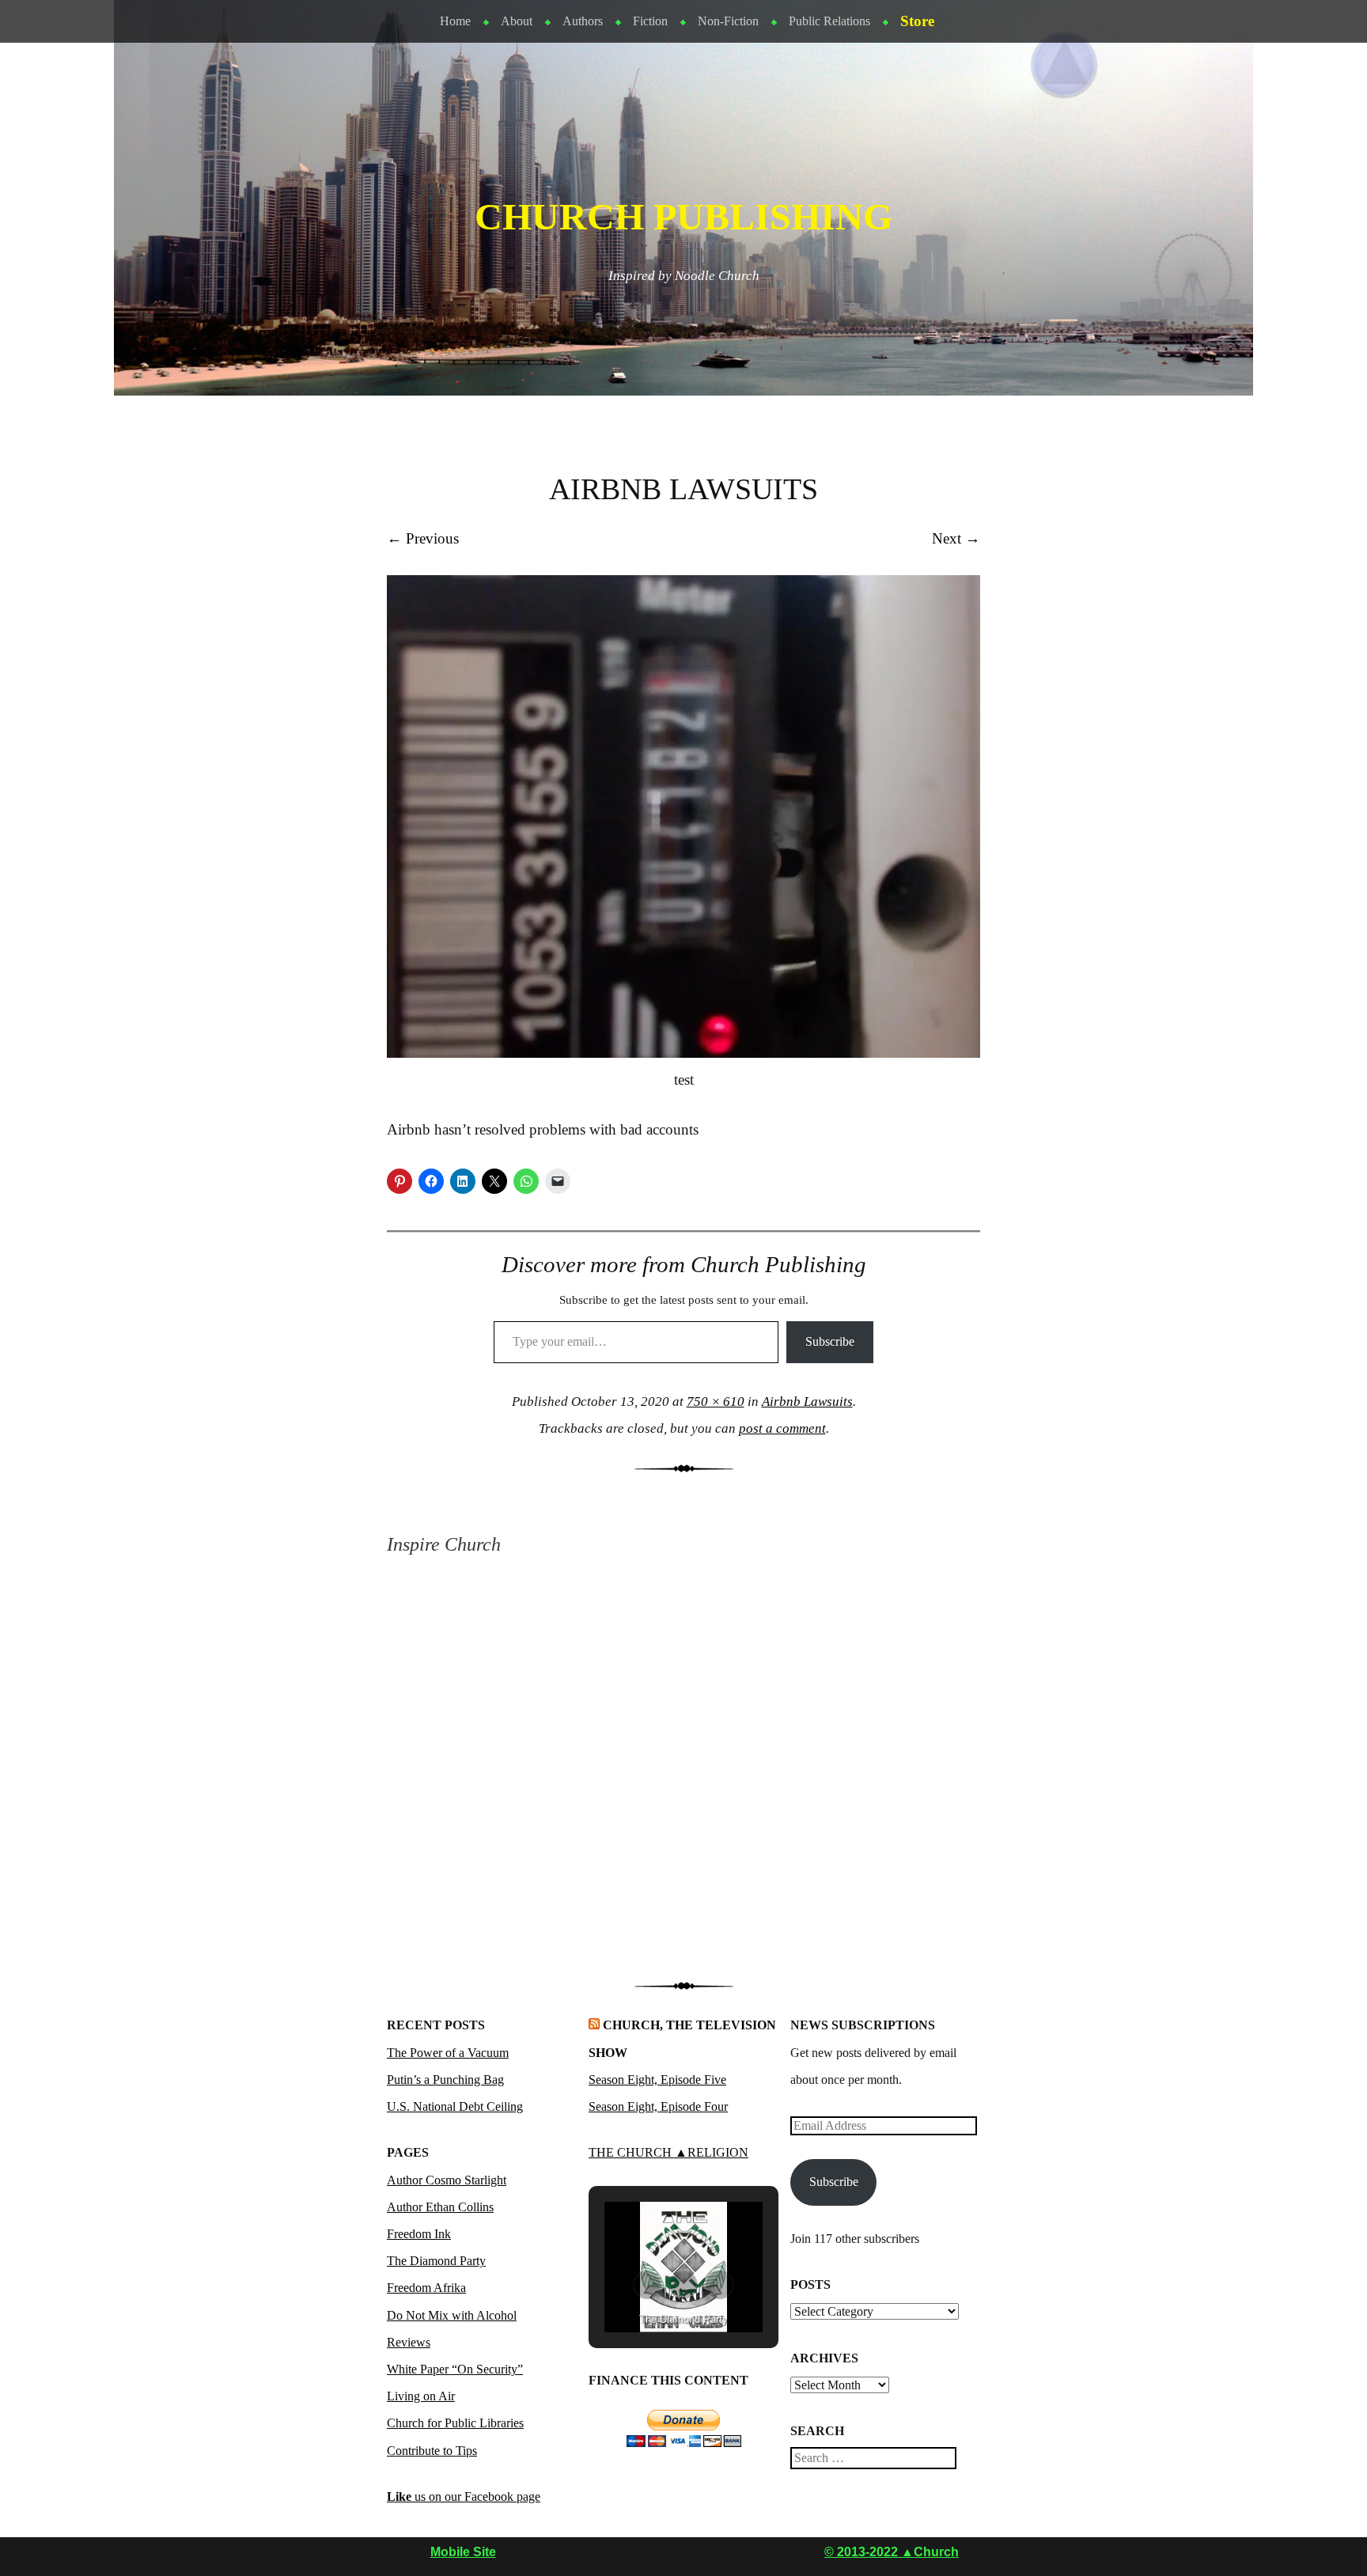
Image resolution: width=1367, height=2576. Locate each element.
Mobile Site (463, 2552)
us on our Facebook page (464, 2496)
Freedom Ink (419, 2234)
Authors (583, 21)
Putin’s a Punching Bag (445, 2080)
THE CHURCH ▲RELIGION (668, 2152)
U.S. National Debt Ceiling (455, 2106)
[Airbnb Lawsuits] (683, 1053)
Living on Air (421, 2396)
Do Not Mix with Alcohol (452, 2315)
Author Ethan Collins (440, 2207)
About (517, 21)
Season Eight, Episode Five (657, 2080)
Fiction (650, 21)
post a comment (782, 1428)
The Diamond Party (436, 2261)
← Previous (423, 538)
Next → (956, 538)
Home (455, 21)
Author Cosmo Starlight (447, 2180)
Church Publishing (683, 217)
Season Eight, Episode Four (658, 2106)
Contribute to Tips (432, 2451)
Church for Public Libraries (455, 2423)
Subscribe (830, 1341)
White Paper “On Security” (455, 2369)
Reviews (409, 2342)
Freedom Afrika (426, 2288)
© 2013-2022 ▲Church (892, 2552)
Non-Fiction (728, 21)
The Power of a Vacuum (448, 2053)
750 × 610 (716, 1402)
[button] (647, 2285)
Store (917, 21)
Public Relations (829, 21)
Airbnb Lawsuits (807, 1402)
